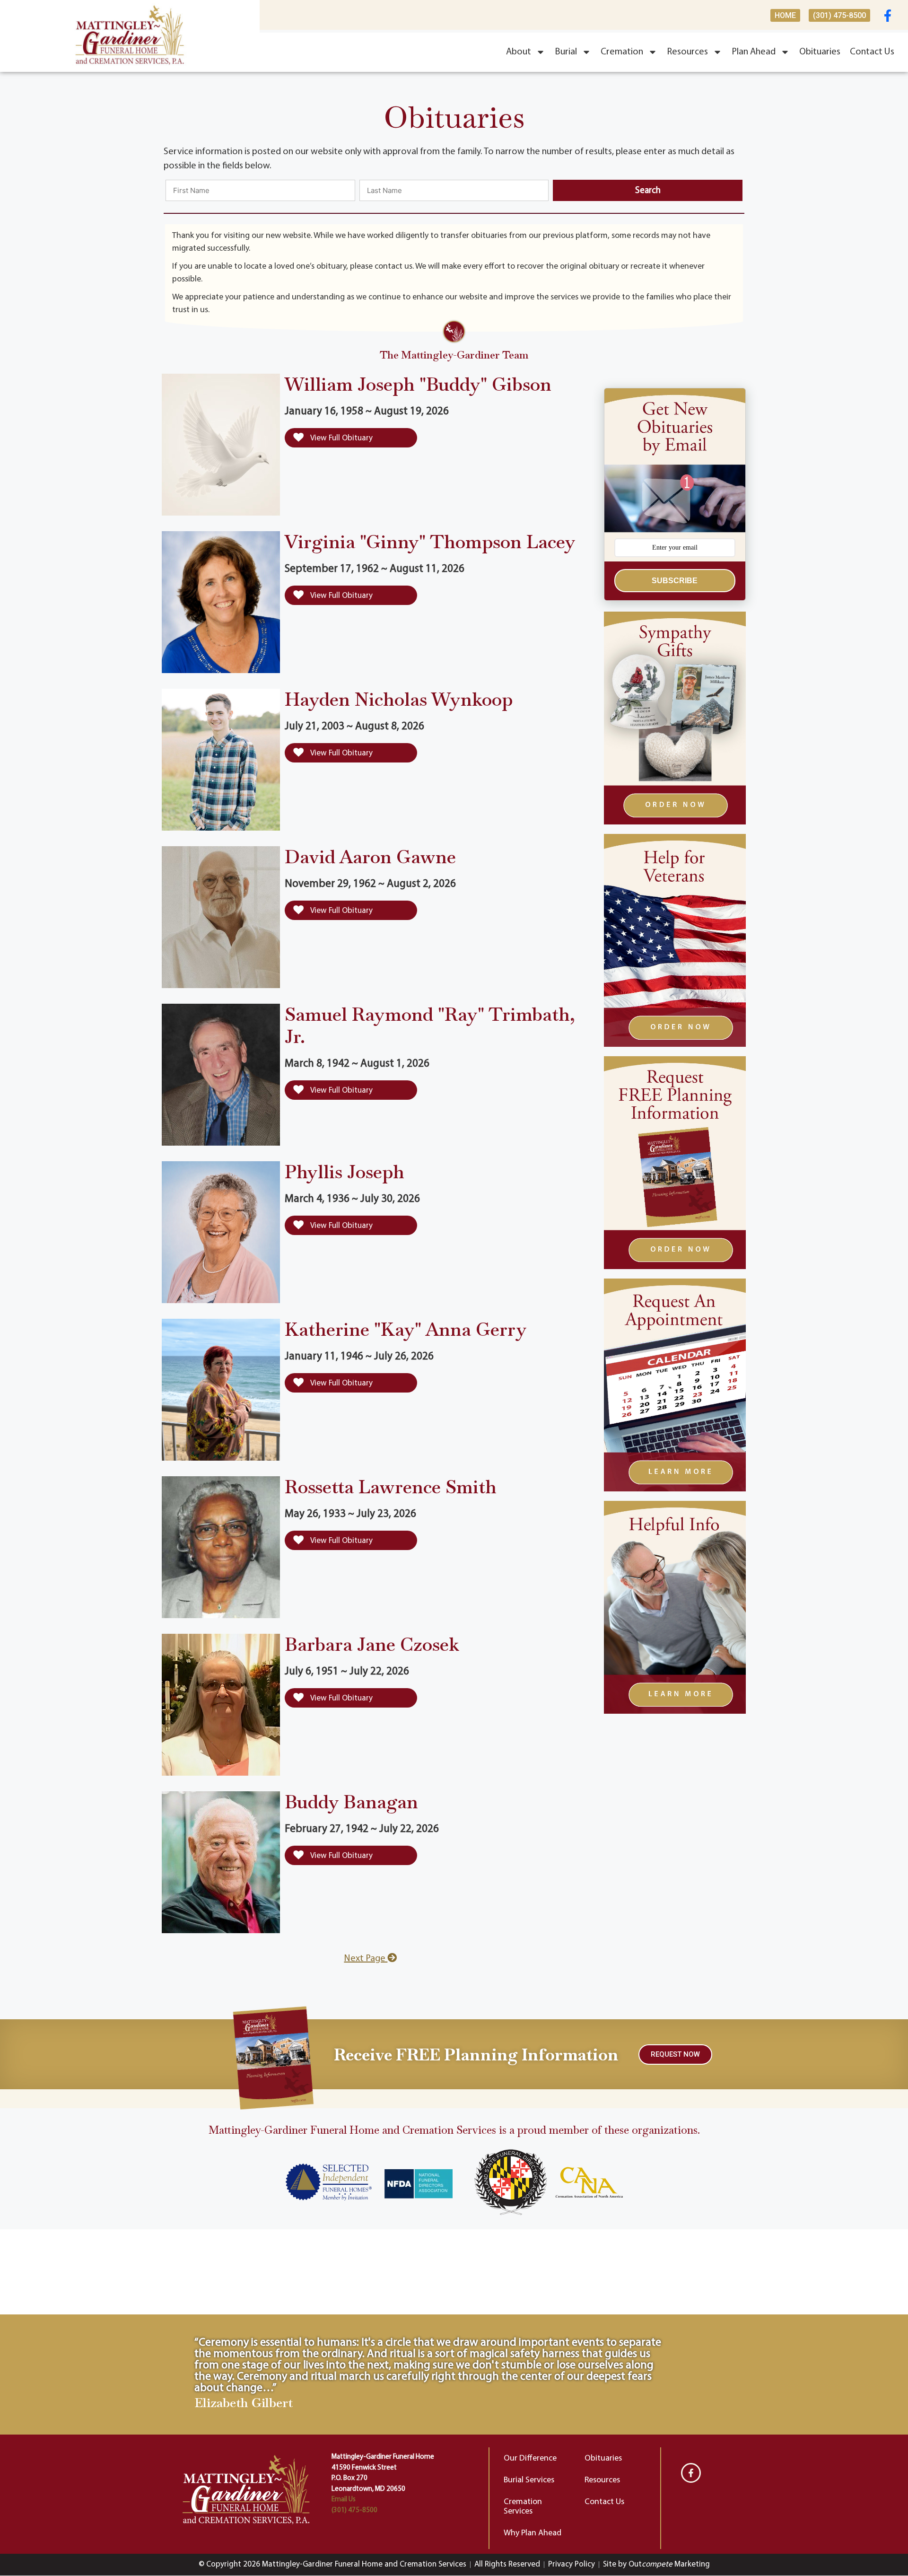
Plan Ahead (754, 52)
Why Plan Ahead (533, 2533)
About (519, 52)
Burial (566, 52)
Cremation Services (523, 2507)
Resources (687, 52)
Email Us (344, 2500)
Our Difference (530, 2459)
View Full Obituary (341, 438)
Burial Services (529, 2480)
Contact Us (872, 52)
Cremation (622, 52)
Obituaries (820, 52)
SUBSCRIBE (675, 581)
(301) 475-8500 (354, 2510)
